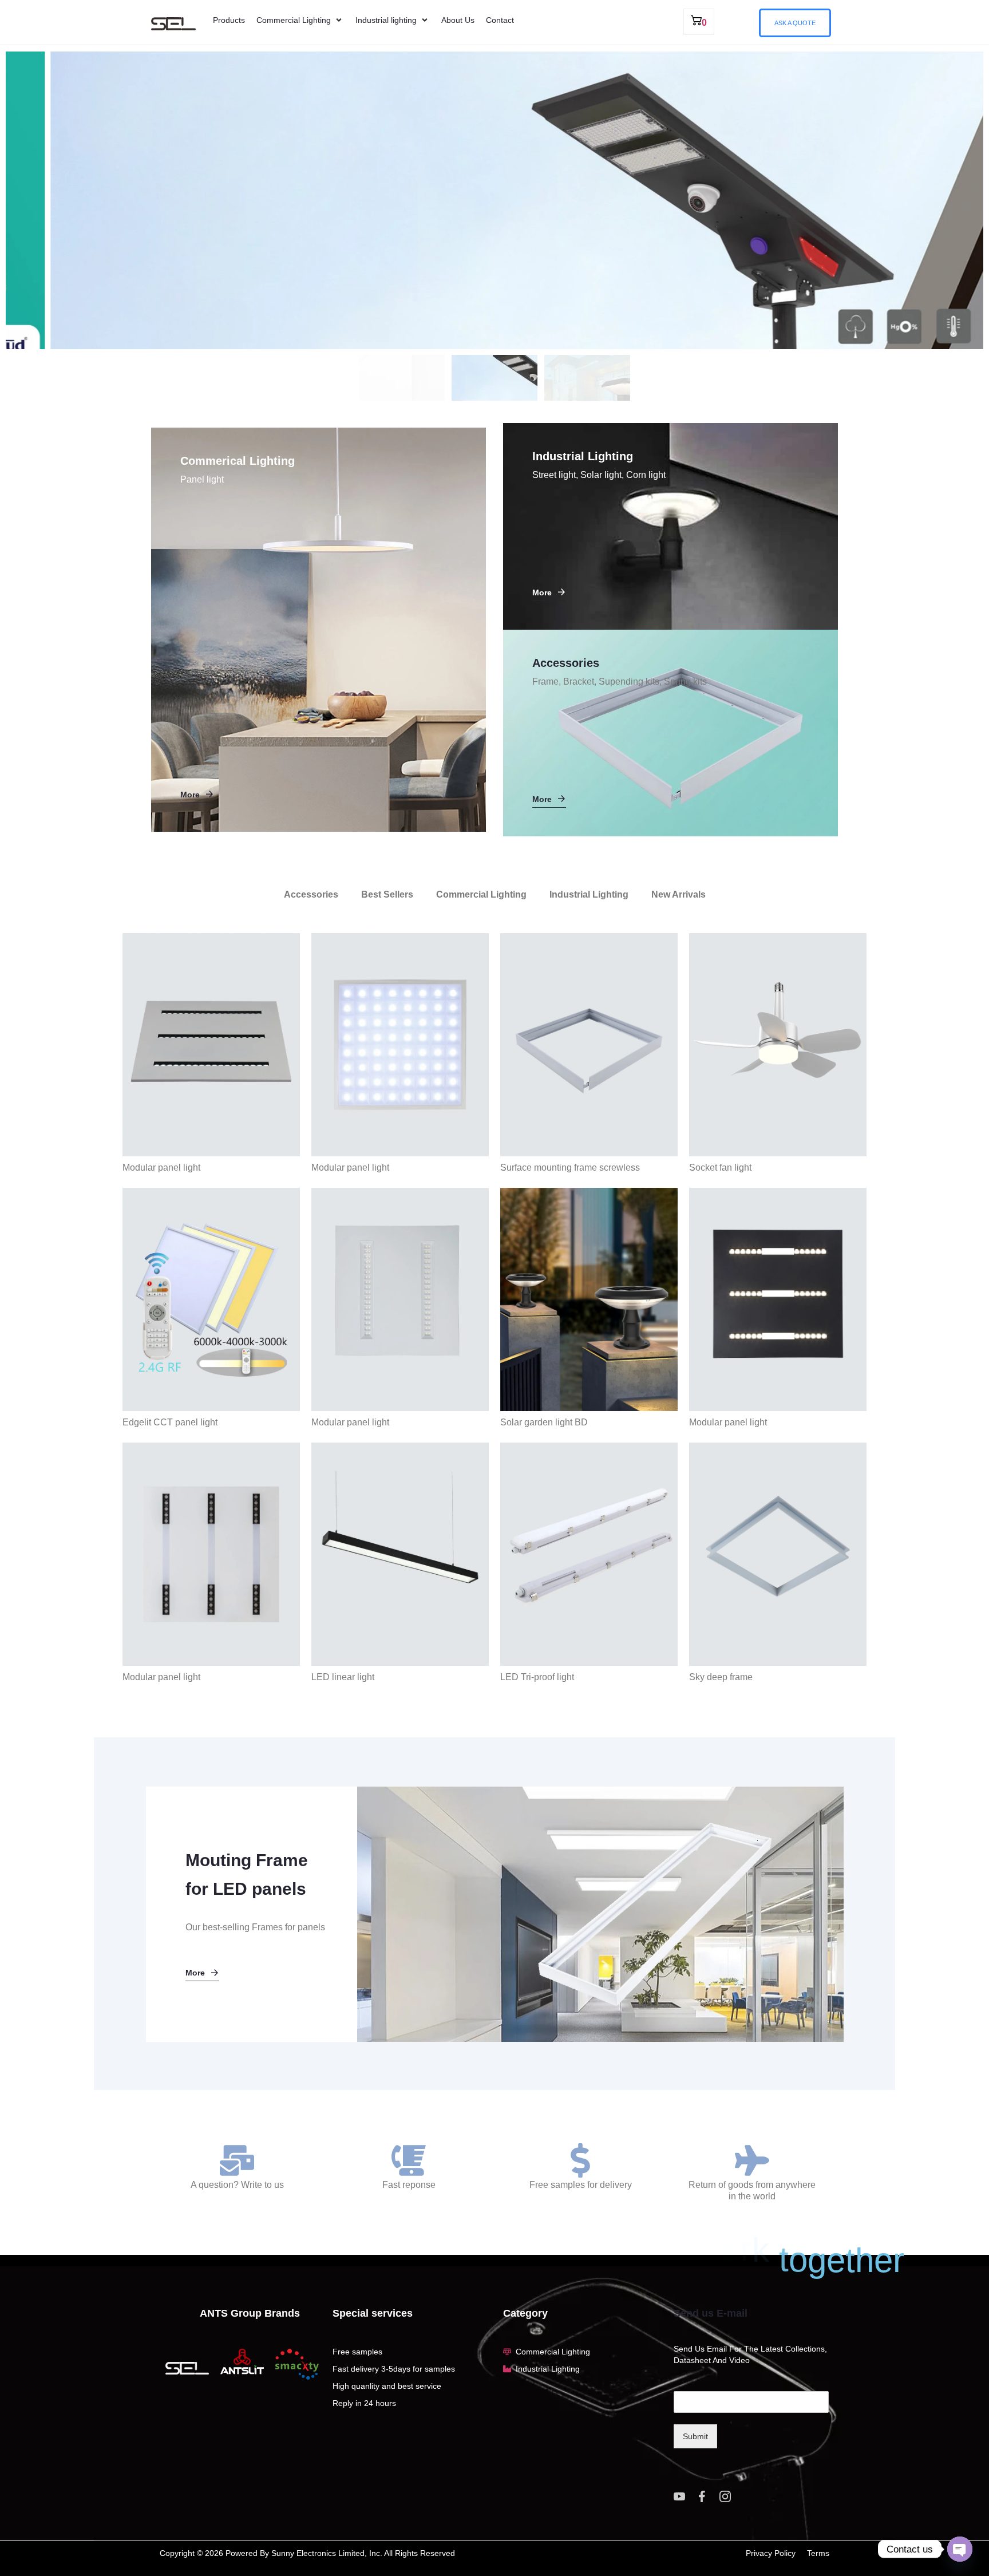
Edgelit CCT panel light (170, 1422)
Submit (695, 2436)
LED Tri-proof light (537, 1677)
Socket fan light (720, 1168)
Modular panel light (161, 1168)
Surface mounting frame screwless (570, 1168)
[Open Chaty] (960, 2549)
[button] (300, 20)
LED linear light (343, 1677)
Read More (159, 250)
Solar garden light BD (544, 1422)
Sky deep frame (721, 1677)
